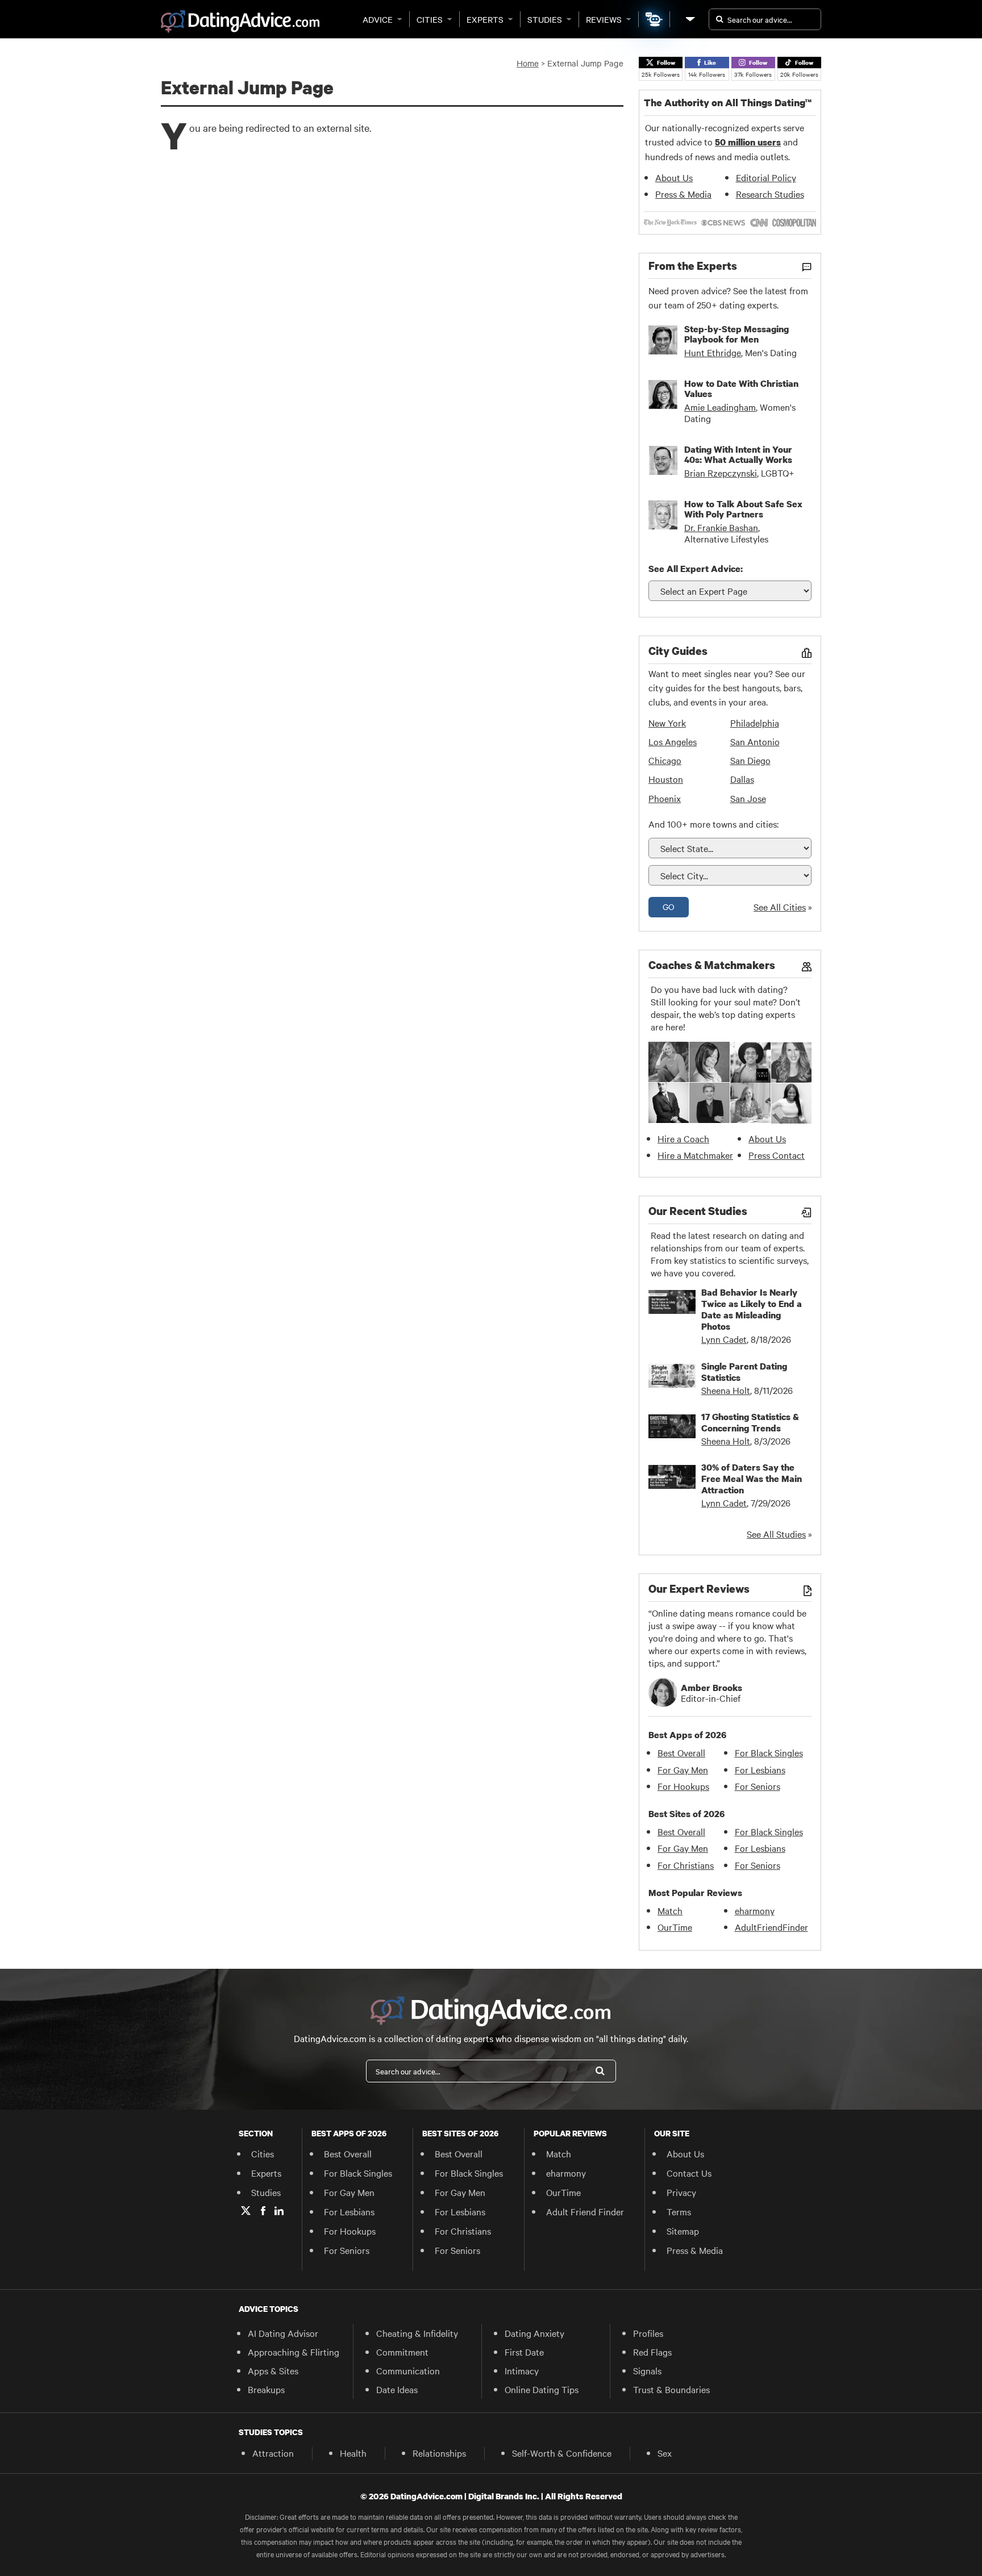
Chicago (665, 760)
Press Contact (777, 1155)
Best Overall (681, 1752)
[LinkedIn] (279, 2211)
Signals (647, 2370)
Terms (679, 2211)
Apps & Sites (273, 2370)
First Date (524, 2352)
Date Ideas (397, 2389)
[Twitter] (246, 2211)
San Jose (748, 798)
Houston (666, 779)
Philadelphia (755, 723)
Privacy (681, 2192)
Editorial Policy (766, 177)
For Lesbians (760, 1769)
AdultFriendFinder (771, 1927)
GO (669, 907)
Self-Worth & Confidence (562, 2453)
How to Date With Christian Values (741, 389)
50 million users (748, 142)
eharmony (755, 1910)
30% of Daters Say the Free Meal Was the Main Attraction (752, 1479)
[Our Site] (689, 19)
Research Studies (770, 194)
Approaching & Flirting (294, 2352)
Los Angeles (673, 741)
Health (353, 2453)
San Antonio (755, 741)
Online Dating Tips (542, 2389)
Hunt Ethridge (713, 352)
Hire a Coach (683, 1138)
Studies (545, 19)
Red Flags (652, 2352)
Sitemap (683, 2231)
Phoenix (665, 798)
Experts (485, 19)
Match (670, 1910)
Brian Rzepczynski (721, 473)
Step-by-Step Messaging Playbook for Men (737, 334)
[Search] (600, 2071)
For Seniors (758, 1786)
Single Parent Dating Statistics (744, 1372)
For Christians (686, 1865)
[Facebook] (263, 2211)
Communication (408, 2370)
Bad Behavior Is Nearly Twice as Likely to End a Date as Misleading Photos (752, 1309)
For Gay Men (683, 1769)
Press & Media (683, 194)
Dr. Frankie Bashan (721, 527)
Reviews (604, 19)
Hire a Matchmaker (695, 1155)
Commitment (402, 2352)
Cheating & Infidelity (417, 2333)
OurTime (675, 1927)
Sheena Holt (726, 1390)
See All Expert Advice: (696, 569)
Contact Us (689, 2173)
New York (667, 723)
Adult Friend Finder (585, 2211)
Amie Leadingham (720, 407)
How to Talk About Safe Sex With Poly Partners (743, 509)
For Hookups (683, 1786)
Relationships (439, 2453)
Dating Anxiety (534, 2333)
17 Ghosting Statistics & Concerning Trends (750, 1422)
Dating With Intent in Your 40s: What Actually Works (738, 454)
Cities (430, 19)
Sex (665, 2453)
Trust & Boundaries (671, 2389)
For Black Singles (769, 1752)
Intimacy (522, 2370)
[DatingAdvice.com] (240, 22)
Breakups (266, 2389)
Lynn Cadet (724, 1339)
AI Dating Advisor (283, 2333)
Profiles (648, 2333)
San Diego (750, 760)
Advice (378, 19)
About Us (674, 177)
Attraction (273, 2453)
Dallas (742, 779)
